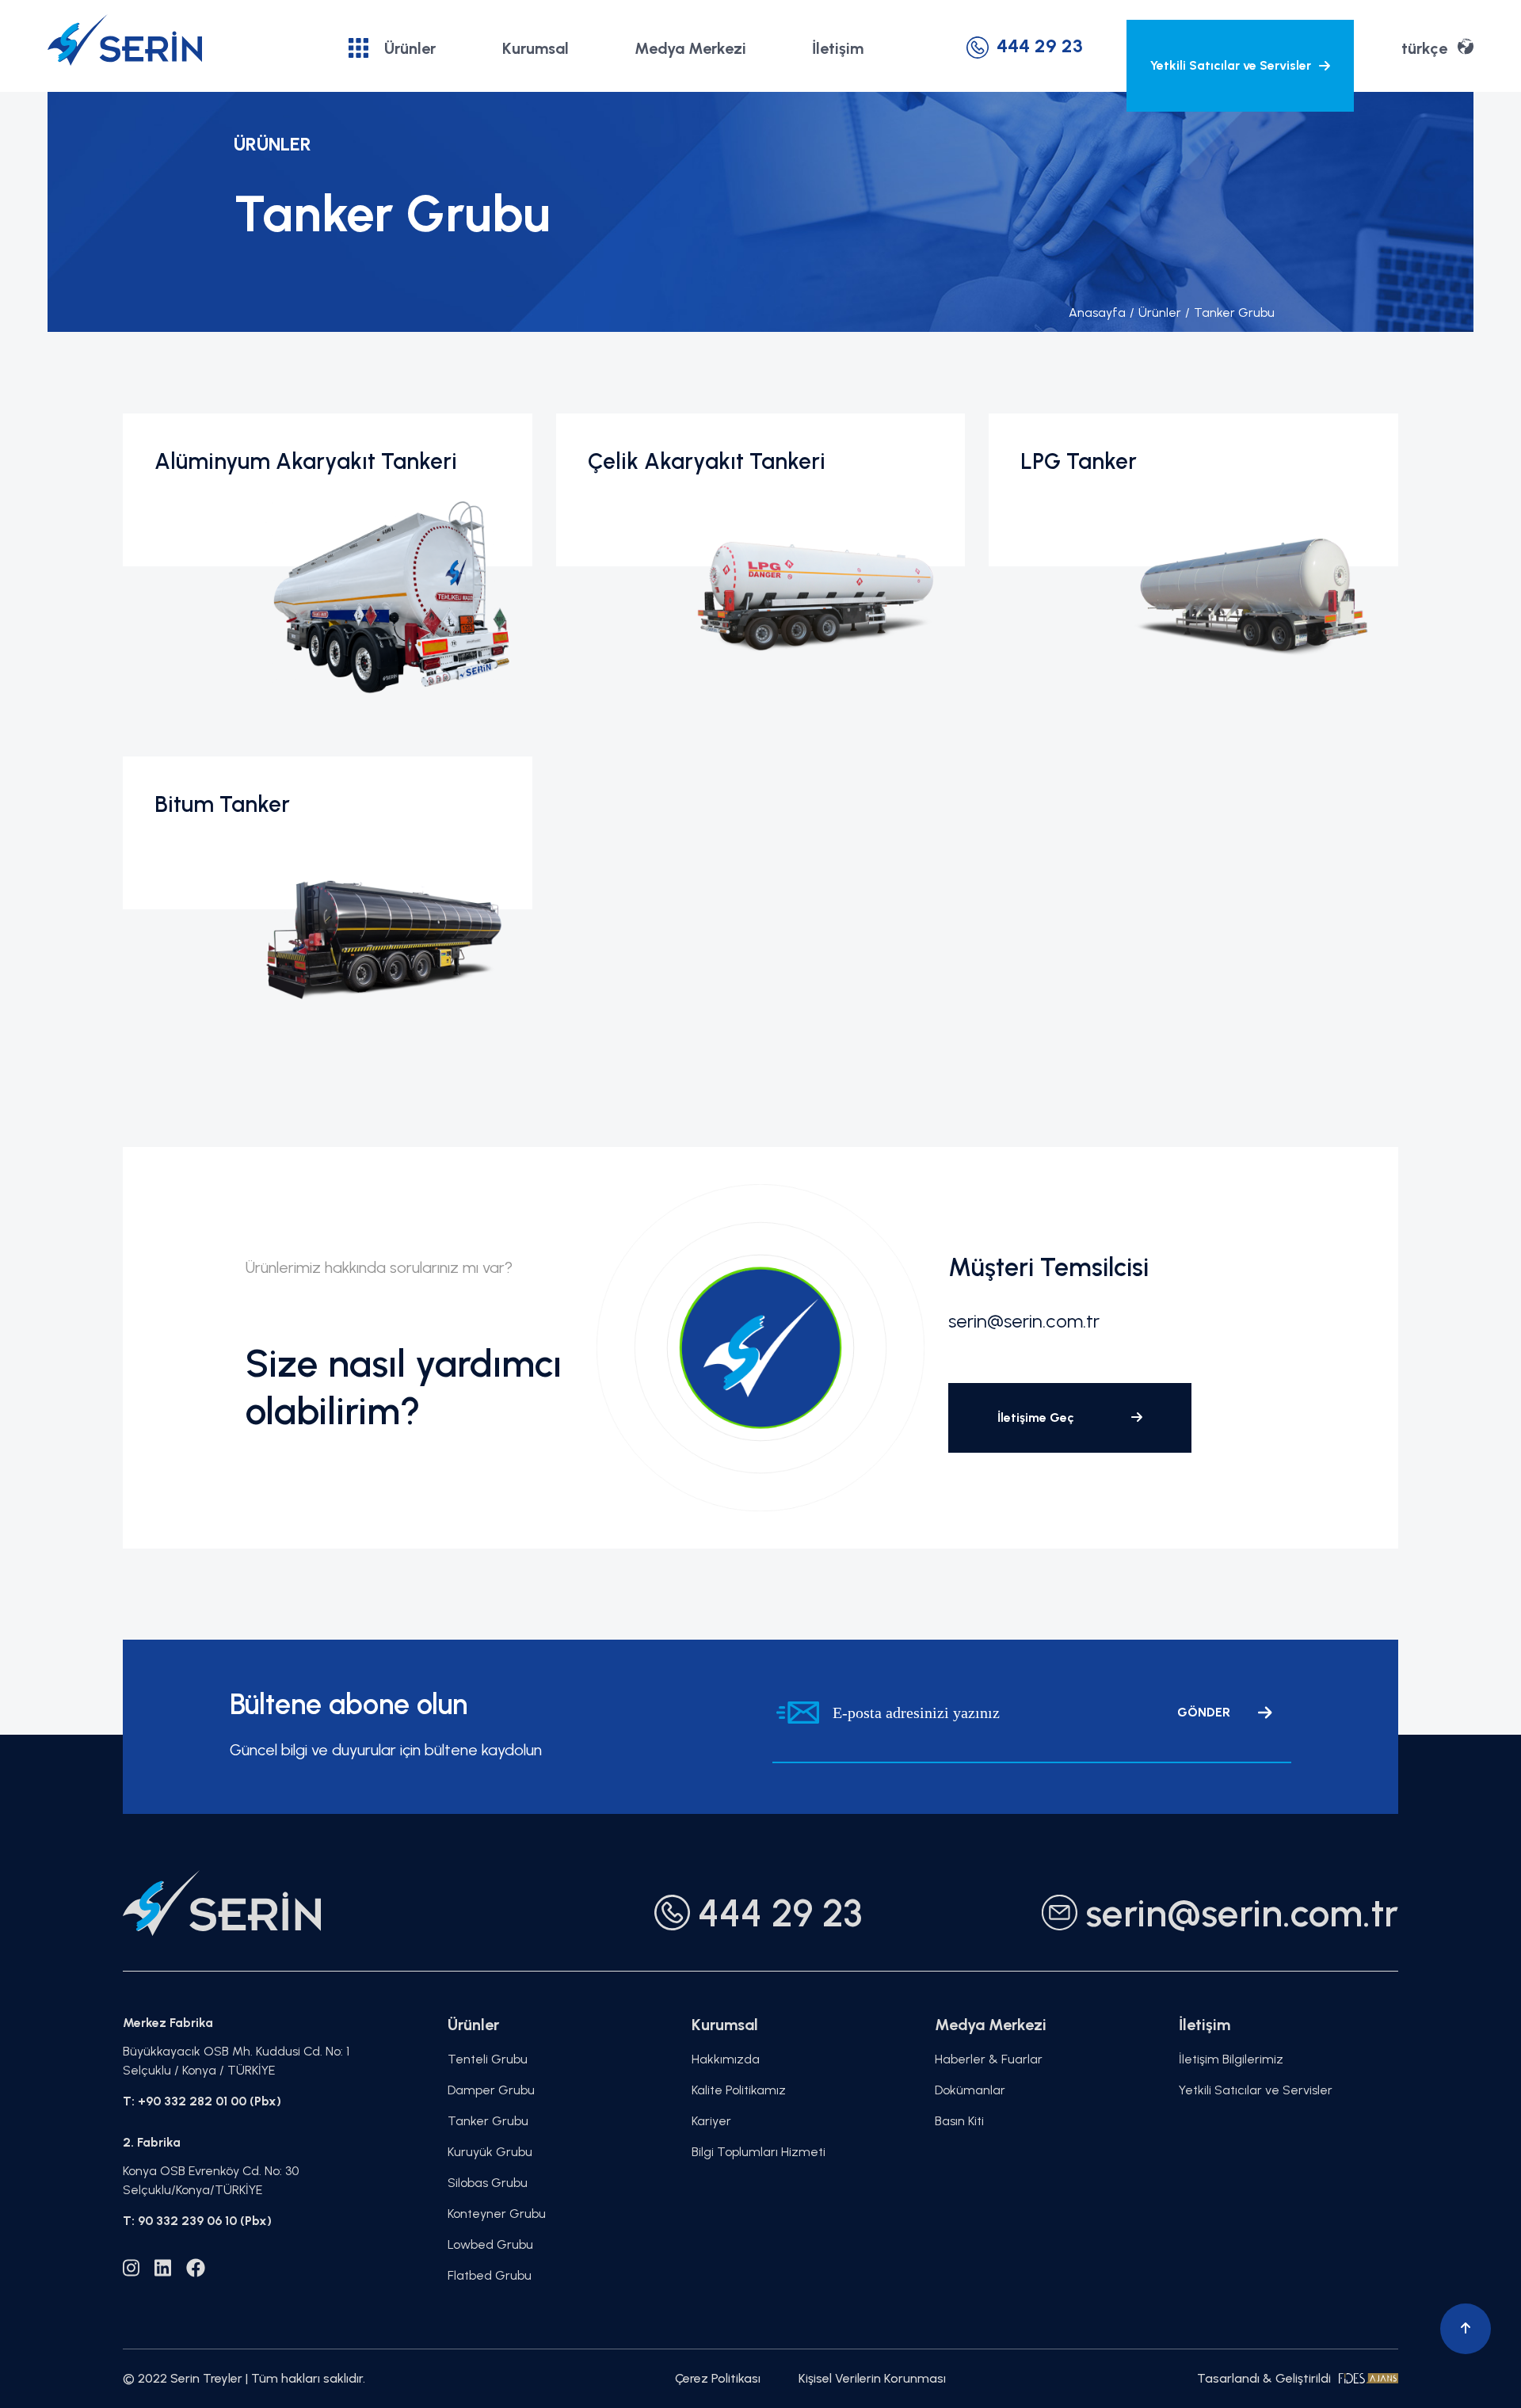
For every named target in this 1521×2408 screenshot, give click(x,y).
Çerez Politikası (718, 2378)
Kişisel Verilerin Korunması (872, 2378)
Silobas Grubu (488, 2183)
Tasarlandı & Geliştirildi (1264, 2378)
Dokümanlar (970, 2090)
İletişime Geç (1037, 1417)
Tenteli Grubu (488, 2059)
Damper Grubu (491, 2090)
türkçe (1424, 48)
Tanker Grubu (1230, 312)
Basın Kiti (959, 2121)
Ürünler (410, 48)
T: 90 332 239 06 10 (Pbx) (197, 2221)
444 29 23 (1040, 46)
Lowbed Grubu (490, 2244)
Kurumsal (536, 48)
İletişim (838, 48)
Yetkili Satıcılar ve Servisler (1231, 65)
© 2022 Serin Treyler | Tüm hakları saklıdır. (244, 2378)
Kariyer (711, 2121)
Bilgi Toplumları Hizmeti (759, 2152)
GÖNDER (1204, 1712)
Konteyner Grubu (497, 2214)
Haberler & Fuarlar (989, 2059)
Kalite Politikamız (739, 2090)
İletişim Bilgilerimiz (1231, 2059)
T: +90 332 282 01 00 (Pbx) (202, 2101)
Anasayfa (1097, 312)
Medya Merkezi (690, 48)
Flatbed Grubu (490, 2275)
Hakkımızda (726, 2059)
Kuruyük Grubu (490, 2152)
